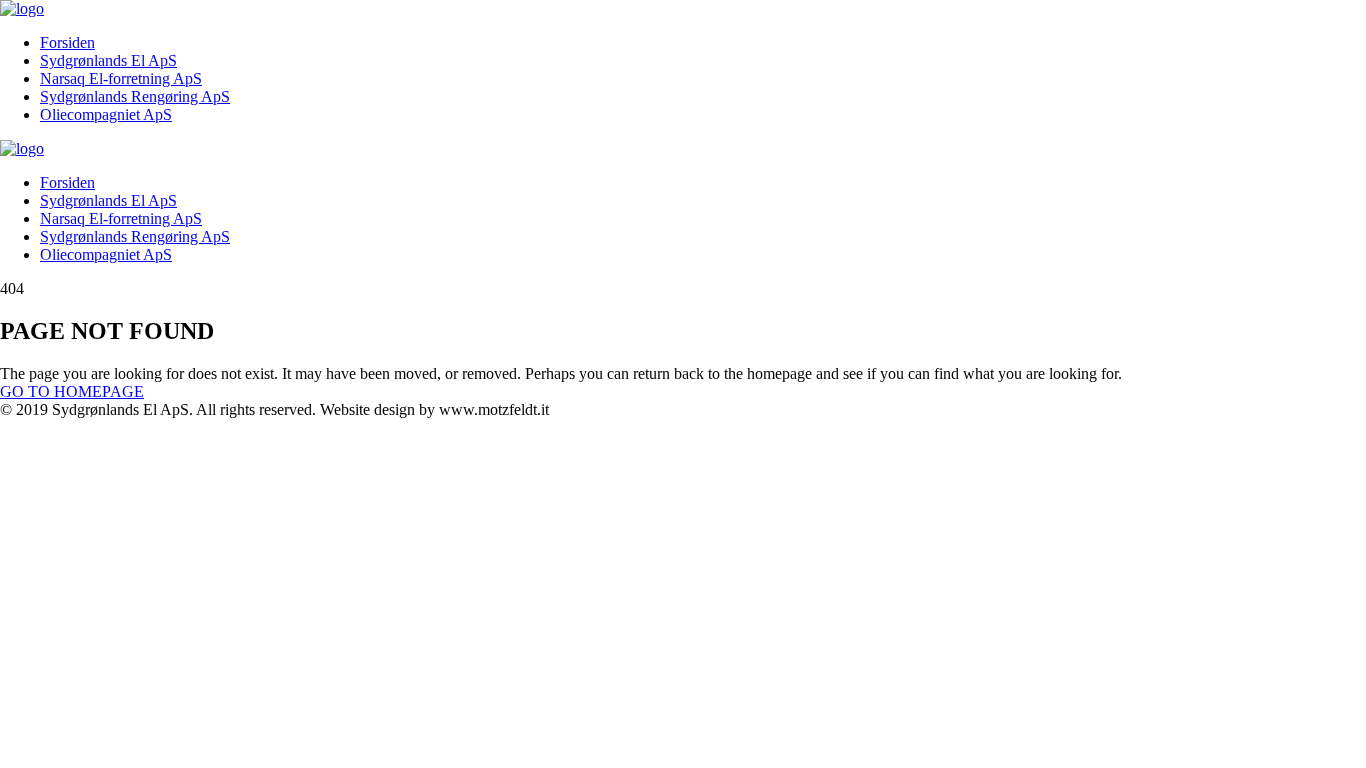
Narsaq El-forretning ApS (121, 78)
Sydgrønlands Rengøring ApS (135, 96)
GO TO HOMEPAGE (72, 391)
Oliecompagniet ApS (106, 114)
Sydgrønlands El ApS (108, 60)
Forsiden (67, 42)
